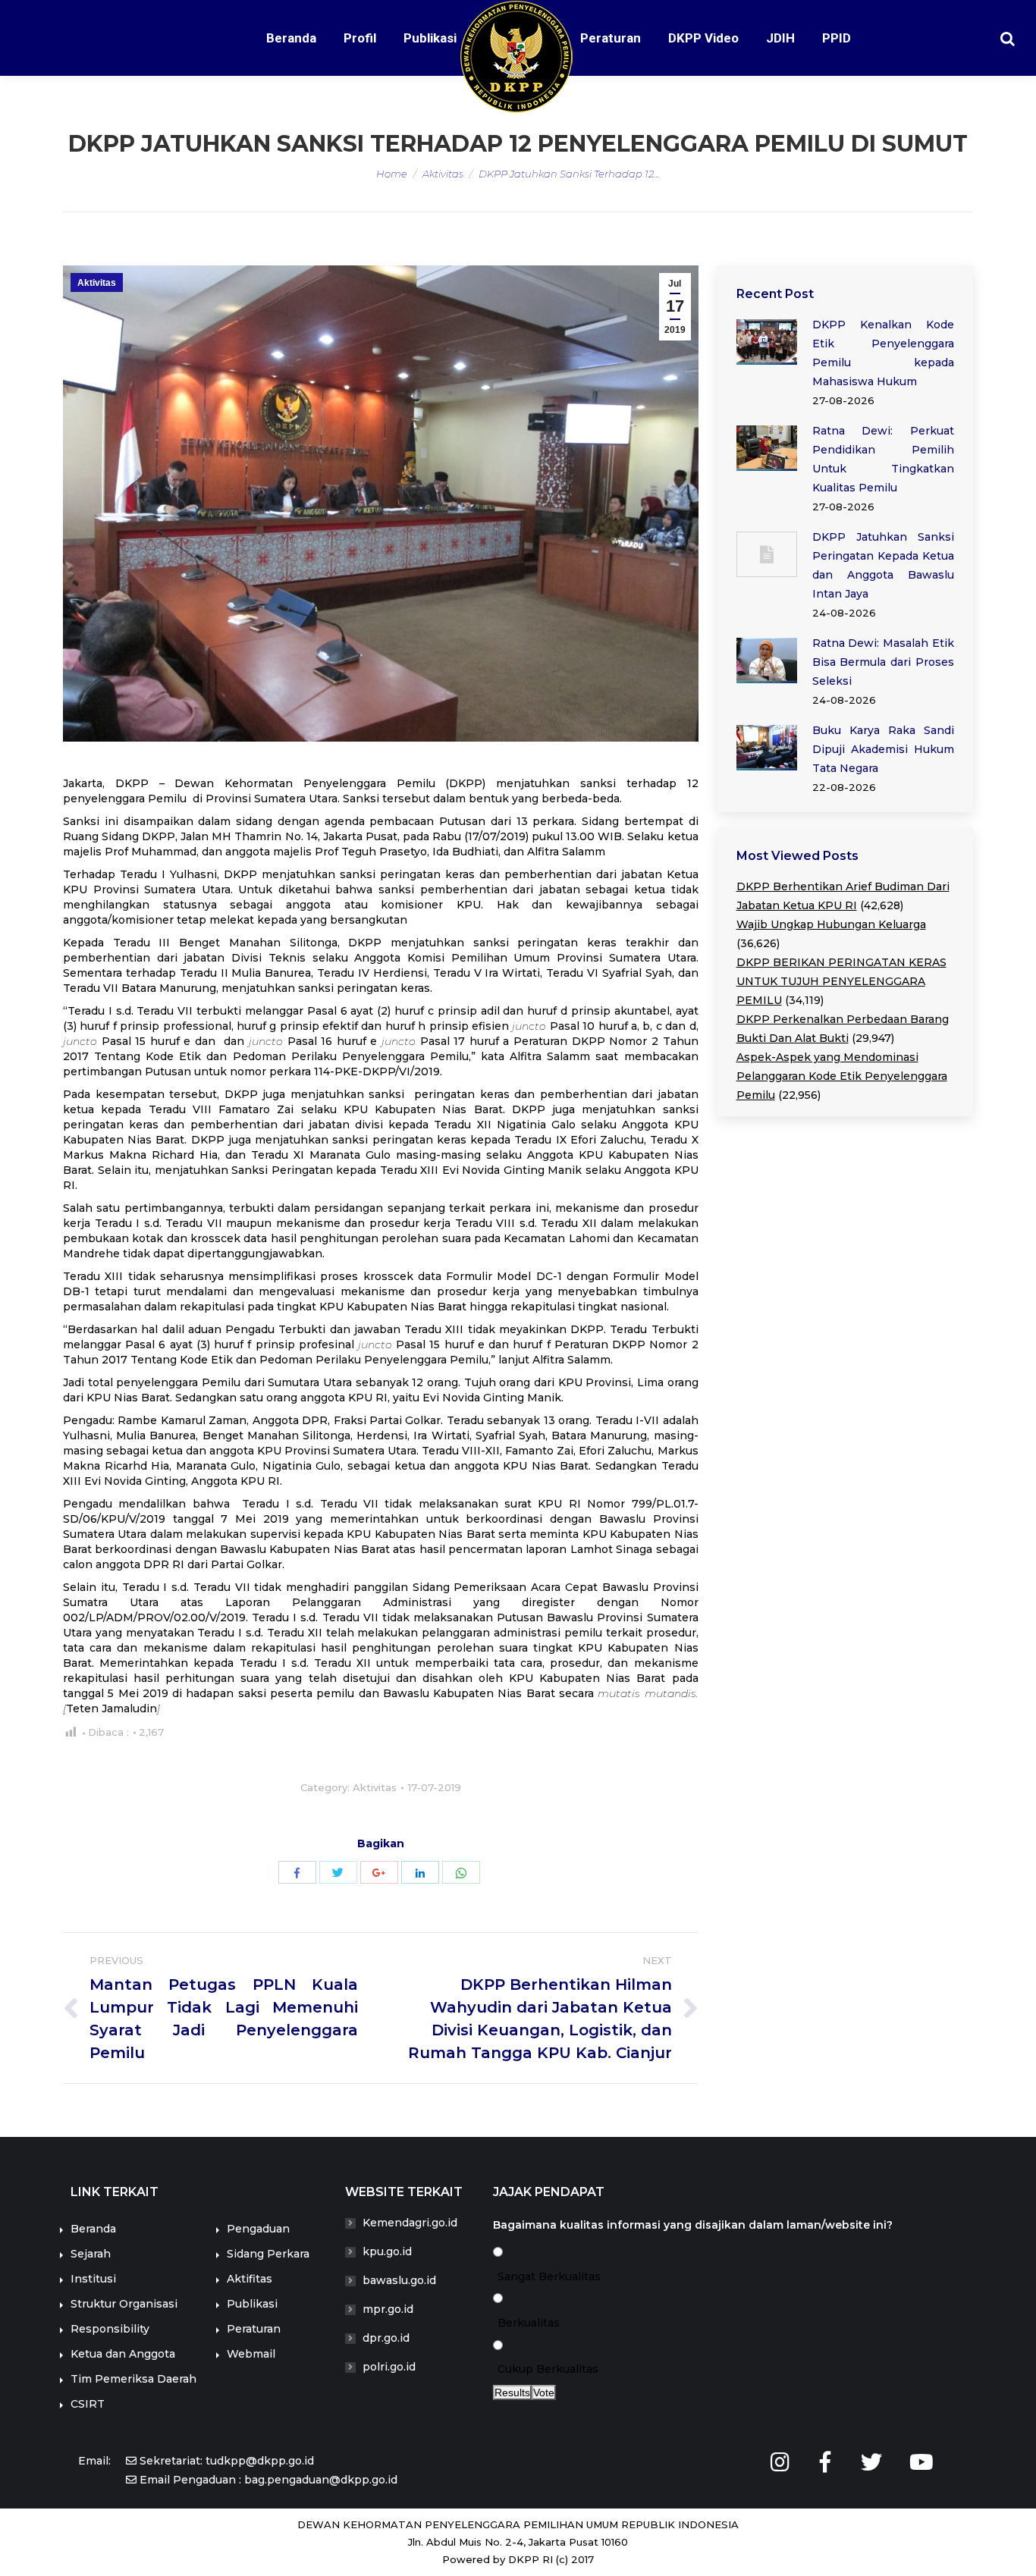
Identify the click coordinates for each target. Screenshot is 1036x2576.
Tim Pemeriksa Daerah (133, 2379)
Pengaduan (258, 2229)
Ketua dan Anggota (123, 2354)
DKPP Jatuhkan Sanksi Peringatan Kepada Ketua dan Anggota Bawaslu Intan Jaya (884, 565)
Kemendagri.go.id (410, 2223)
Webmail (251, 2354)
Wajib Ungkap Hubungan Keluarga (831, 924)
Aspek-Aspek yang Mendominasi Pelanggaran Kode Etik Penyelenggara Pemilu (842, 1076)
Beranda (93, 2229)
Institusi (93, 2279)
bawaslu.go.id (399, 2280)
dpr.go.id (386, 2338)
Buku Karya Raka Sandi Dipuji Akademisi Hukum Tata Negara (884, 749)
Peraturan (254, 2329)
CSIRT (88, 2404)
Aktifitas (250, 2279)
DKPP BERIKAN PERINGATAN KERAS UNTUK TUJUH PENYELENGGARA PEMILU (841, 981)
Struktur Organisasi (124, 2304)
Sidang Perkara (268, 2254)
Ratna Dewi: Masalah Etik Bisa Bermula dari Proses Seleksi (884, 662)
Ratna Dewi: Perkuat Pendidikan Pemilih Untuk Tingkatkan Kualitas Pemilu (884, 459)
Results (512, 2392)
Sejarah (91, 2254)
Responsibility (110, 2329)
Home (392, 174)
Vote (544, 2392)
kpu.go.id (387, 2251)
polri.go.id (389, 2367)
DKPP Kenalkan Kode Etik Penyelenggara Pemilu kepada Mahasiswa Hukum (884, 353)
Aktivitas (443, 174)
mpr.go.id (388, 2309)
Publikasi (252, 2304)
